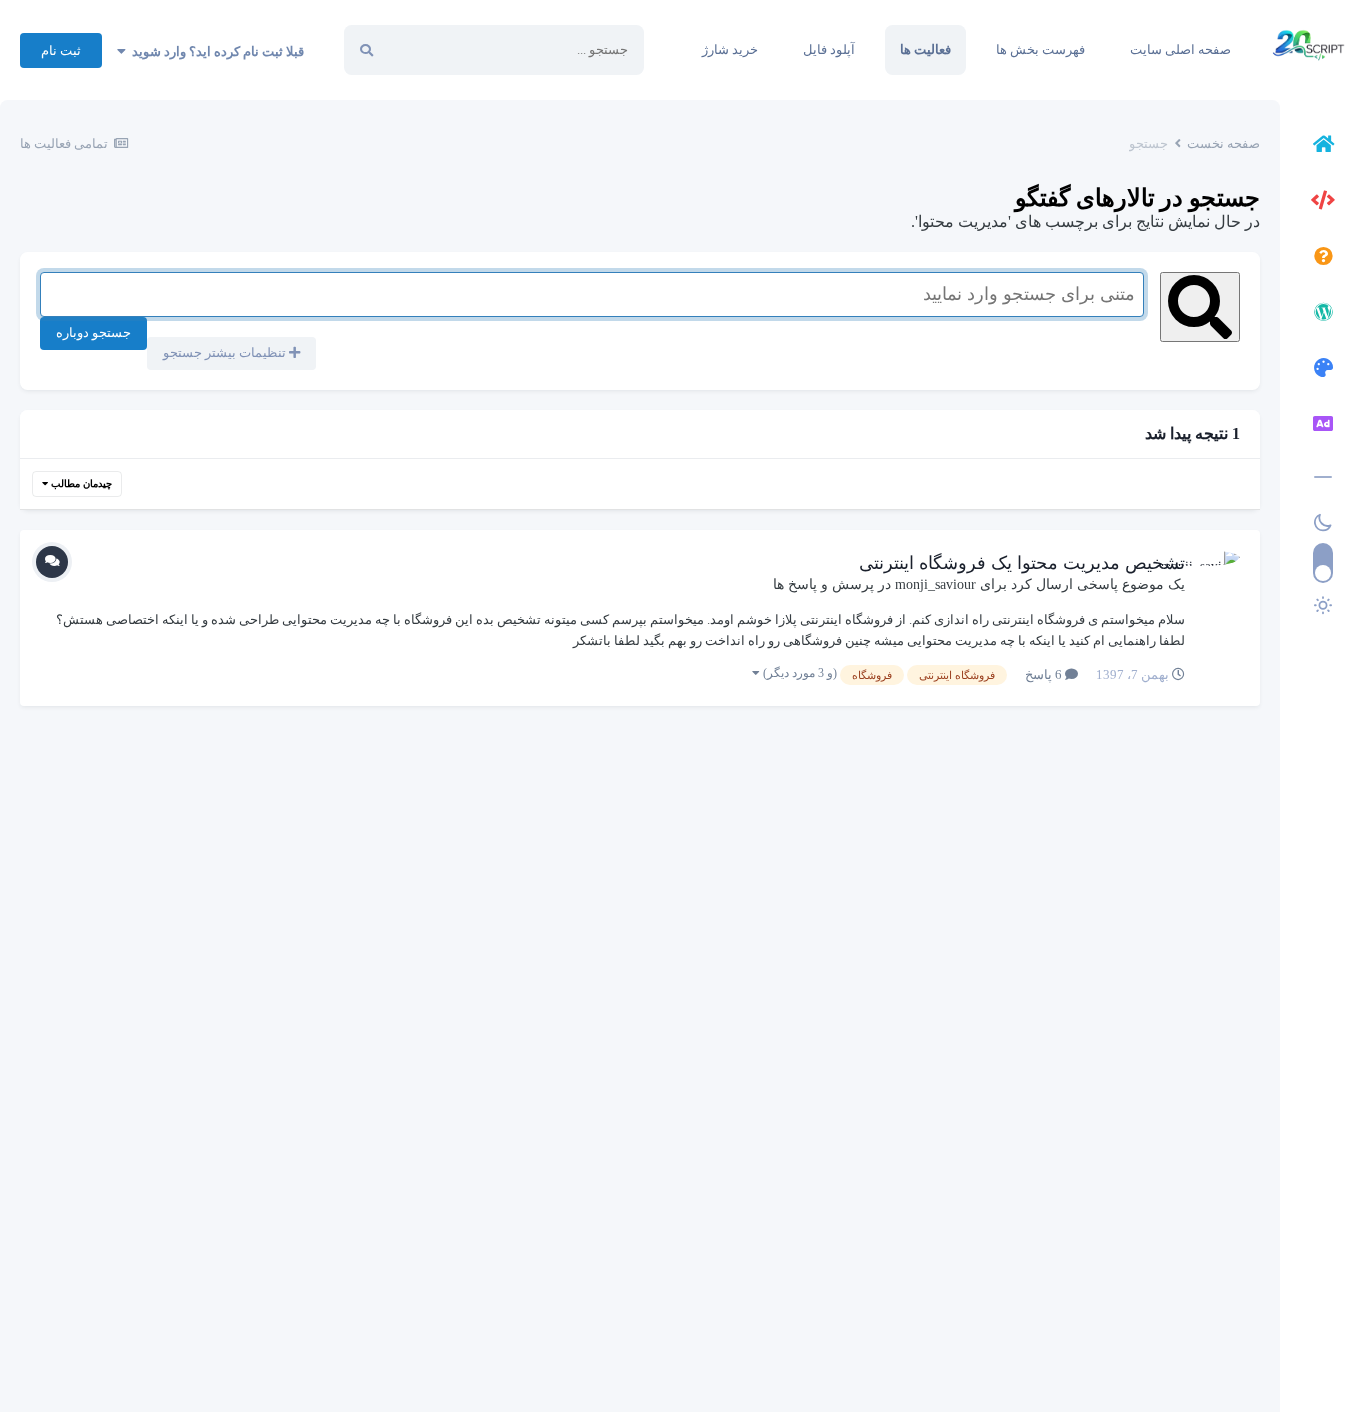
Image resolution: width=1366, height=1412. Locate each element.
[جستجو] (366, 50)
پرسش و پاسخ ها (823, 584)
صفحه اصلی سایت (1180, 49)
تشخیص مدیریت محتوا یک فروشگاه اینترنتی (1022, 563)
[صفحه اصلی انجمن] (1323, 147)
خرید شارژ (730, 49)
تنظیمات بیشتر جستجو (226, 352)
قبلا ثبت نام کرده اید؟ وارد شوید (215, 51)
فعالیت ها (925, 49)
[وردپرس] (1323, 315)
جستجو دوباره (93, 332)
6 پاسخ (1045, 674)
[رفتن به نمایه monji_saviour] (1218, 572)
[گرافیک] (1323, 371)
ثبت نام (61, 50)
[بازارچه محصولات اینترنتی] (1323, 427)
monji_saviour (935, 584)
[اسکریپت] (1323, 203)
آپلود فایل (829, 49)
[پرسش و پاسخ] (1323, 259)
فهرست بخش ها (1040, 49)
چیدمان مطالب (80, 483)
